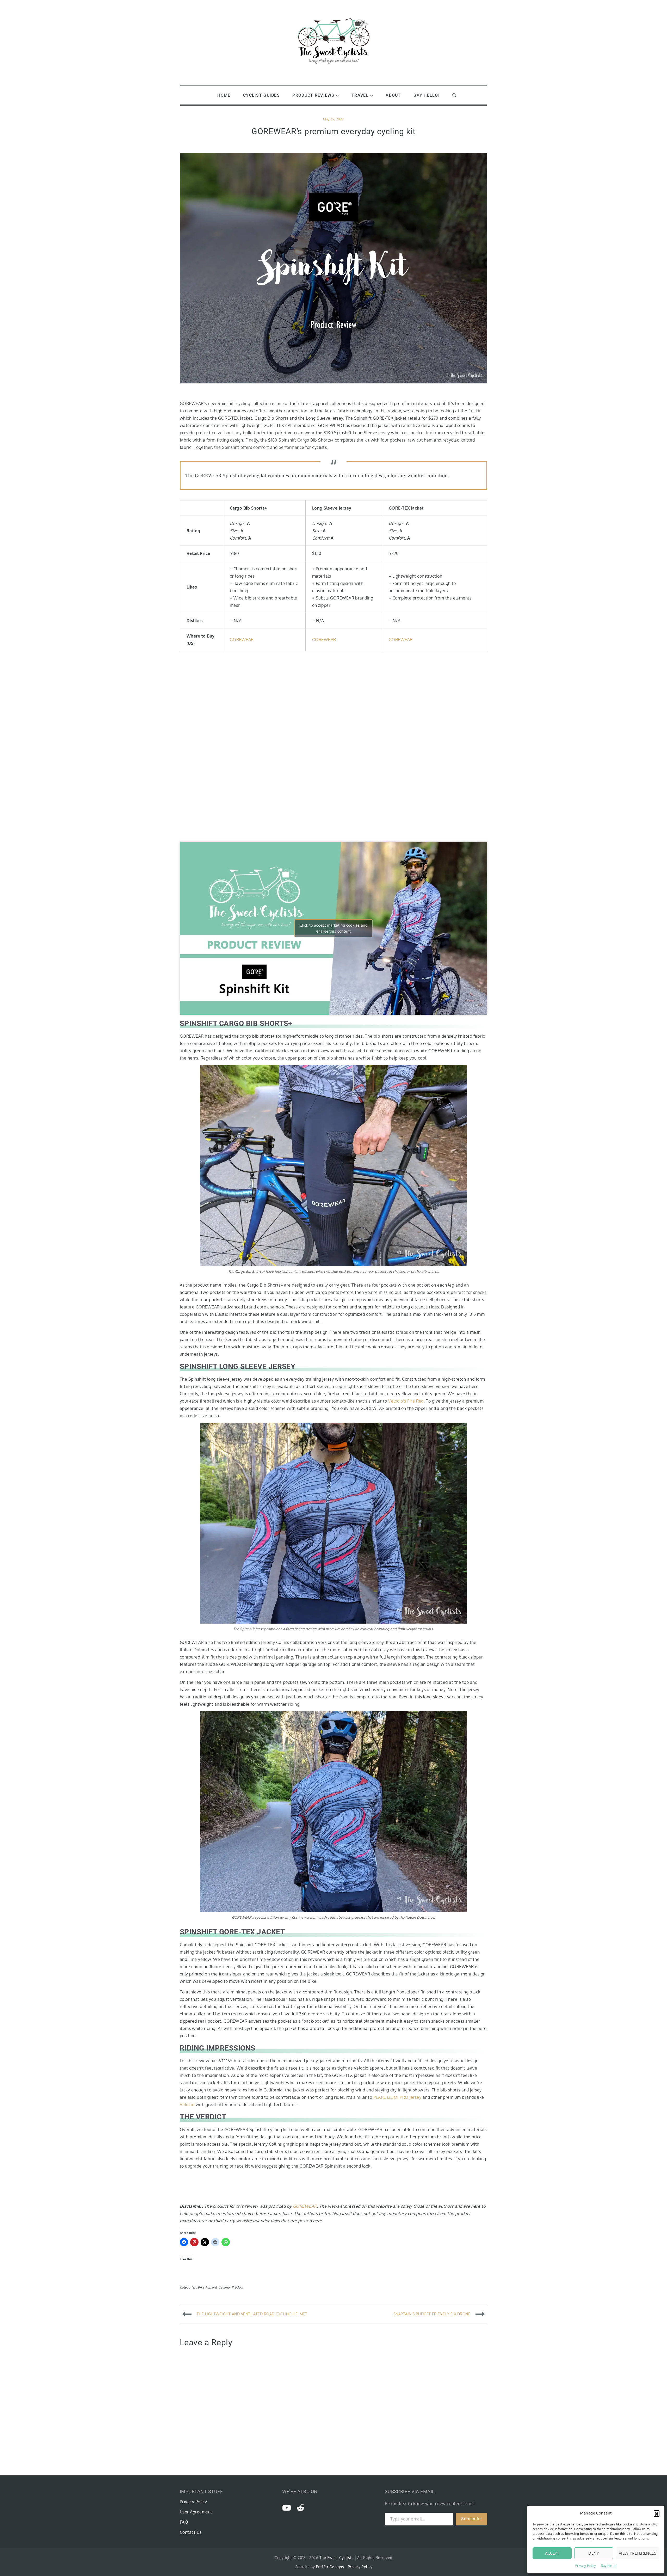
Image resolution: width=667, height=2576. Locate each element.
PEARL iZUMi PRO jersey (397, 2097)
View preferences (638, 2553)
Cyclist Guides (261, 95)
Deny (594, 2553)
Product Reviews (313, 95)
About (393, 95)
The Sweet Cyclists (336, 2558)
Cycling (224, 2287)
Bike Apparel (207, 2287)
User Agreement (196, 2512)
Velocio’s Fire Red (406, 1401)
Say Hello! (609, 2566)
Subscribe (471, 2519)
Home (224, 95)
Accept (552, 2553)
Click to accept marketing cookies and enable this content (334, 928)
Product (237, 2287)
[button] (657, 2513)
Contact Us (191, 2532)
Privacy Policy (586, 2566)
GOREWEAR (242, 640)
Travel (360, 95)
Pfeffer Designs (330, 2567)
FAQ (184, 2522)
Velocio (187, 2104)
